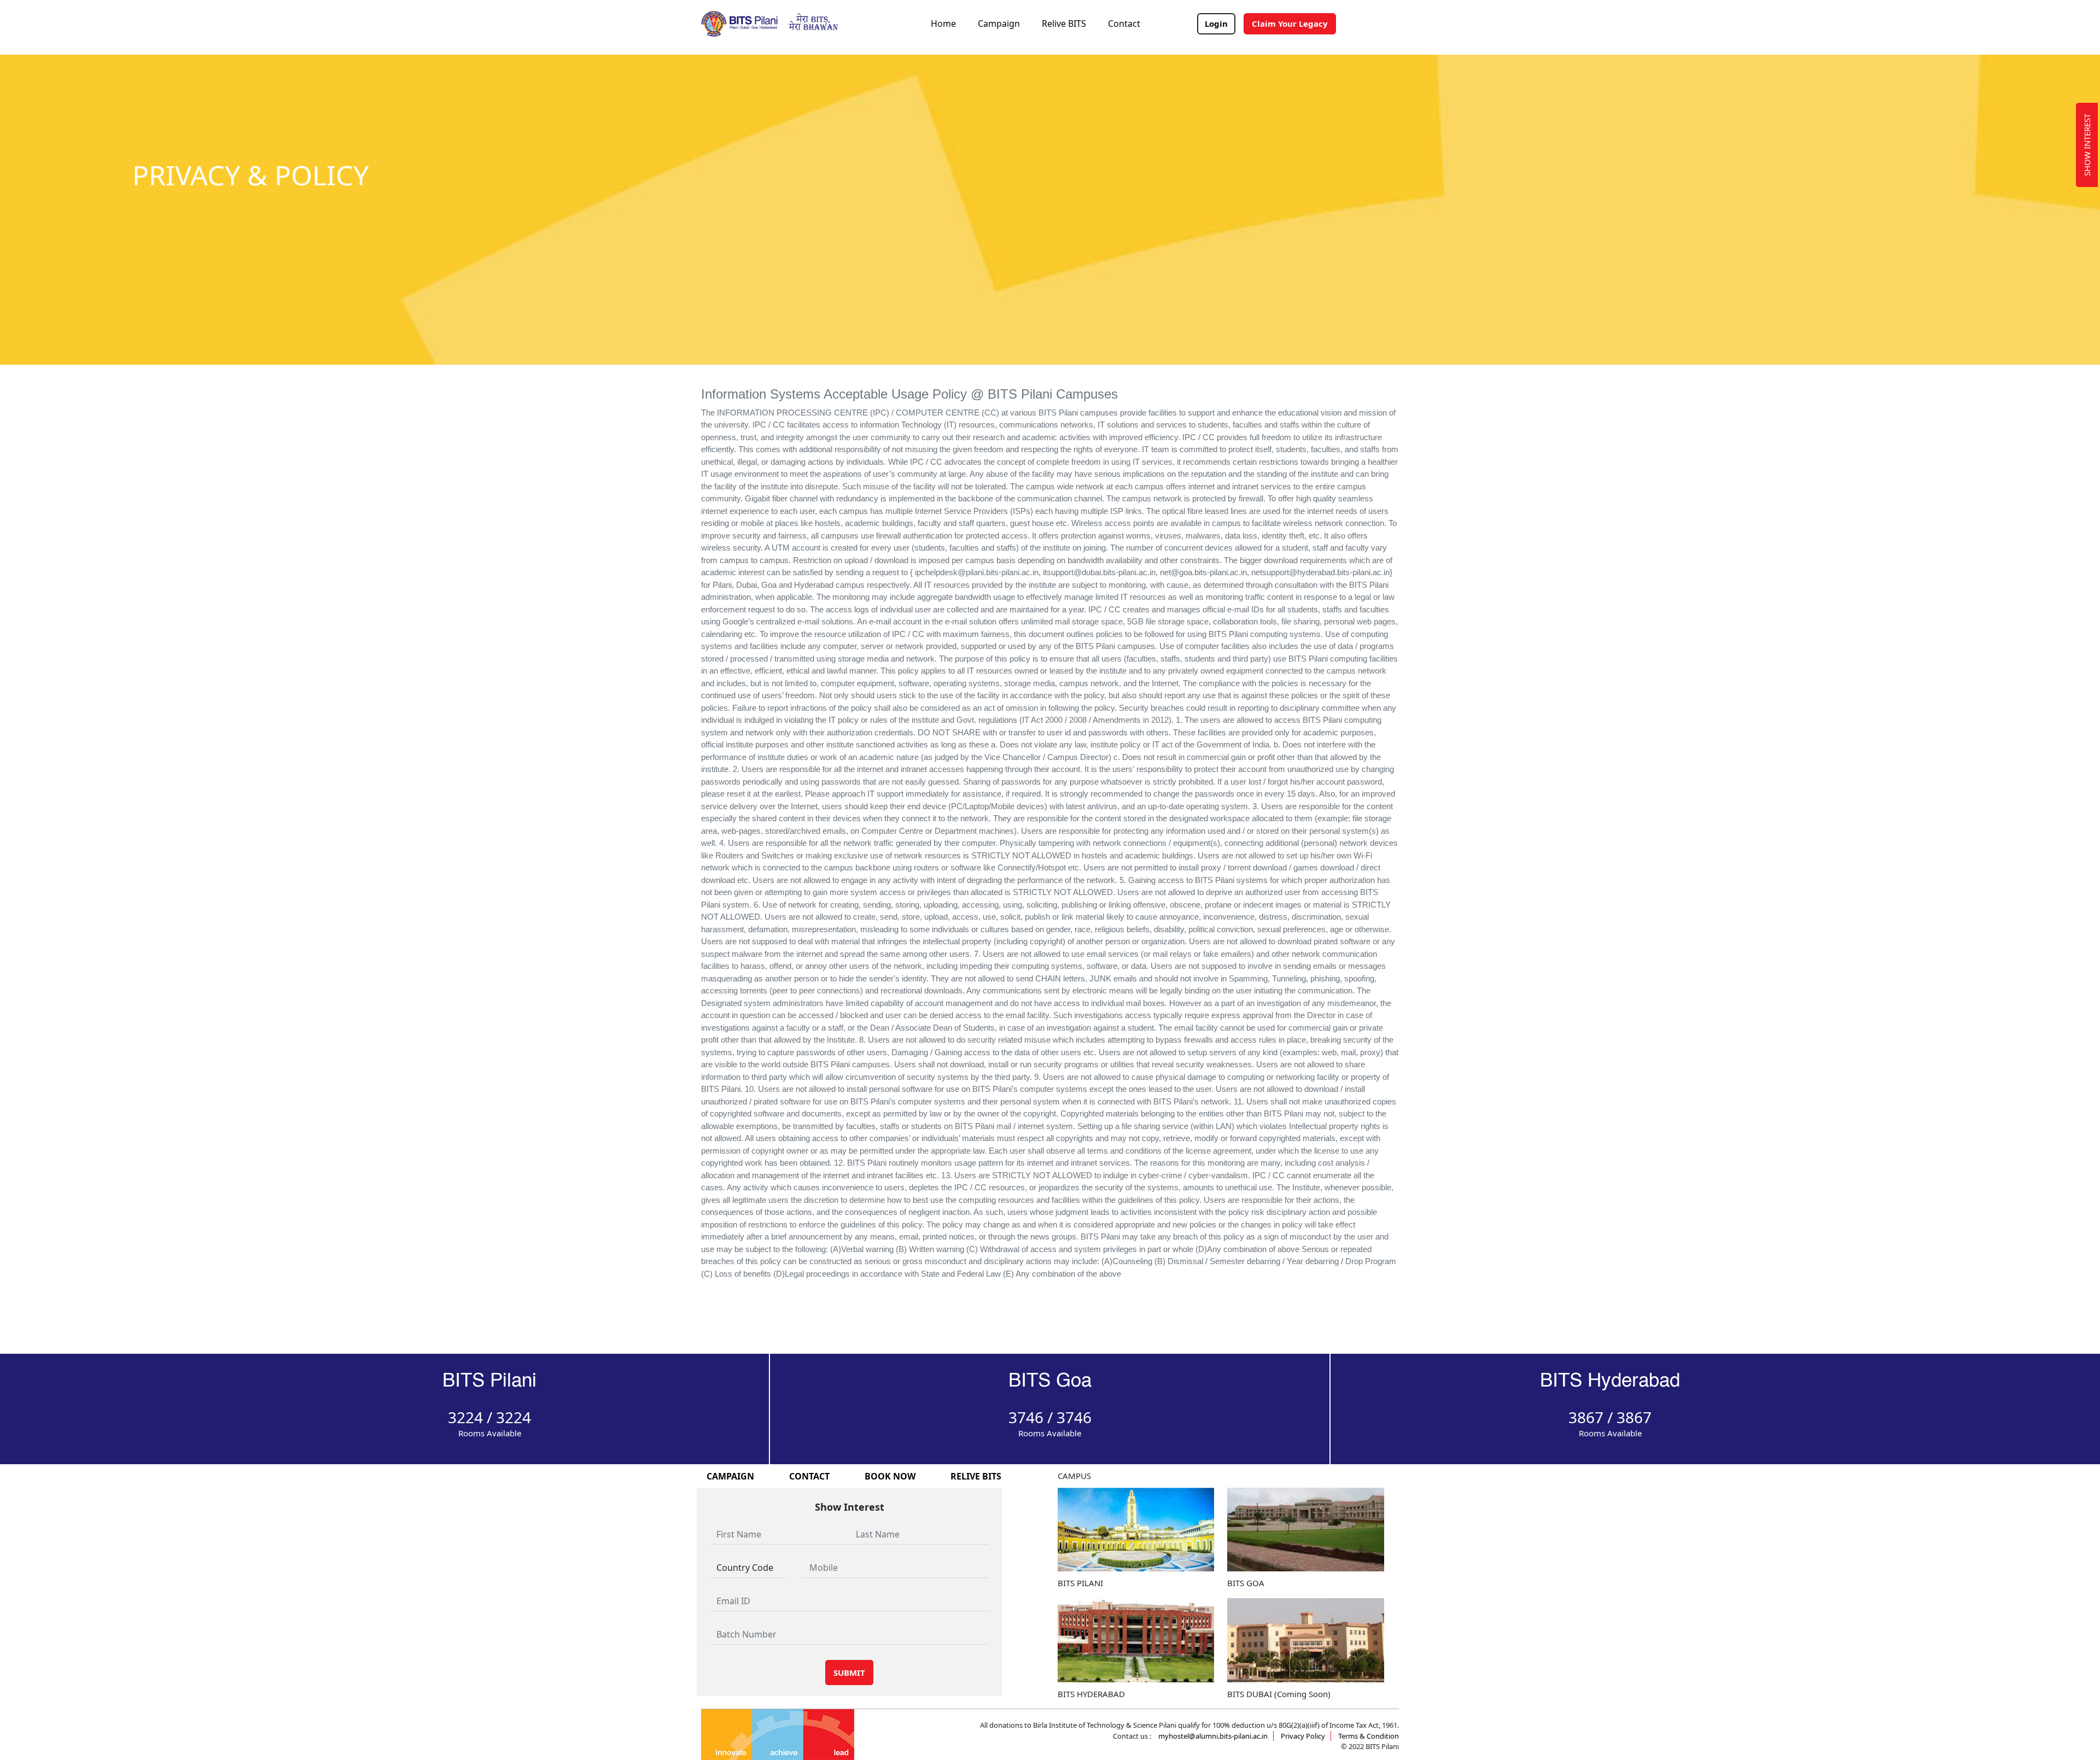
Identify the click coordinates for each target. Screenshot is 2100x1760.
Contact (1124, 24)
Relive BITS (1064, 24)
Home (943, 24)
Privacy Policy (1303, 1736)
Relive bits (976, 1476)
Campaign (999, 24)
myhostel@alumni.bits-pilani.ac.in (1213, 1736)
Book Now (890, 1476)
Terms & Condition (1369, 1736)
